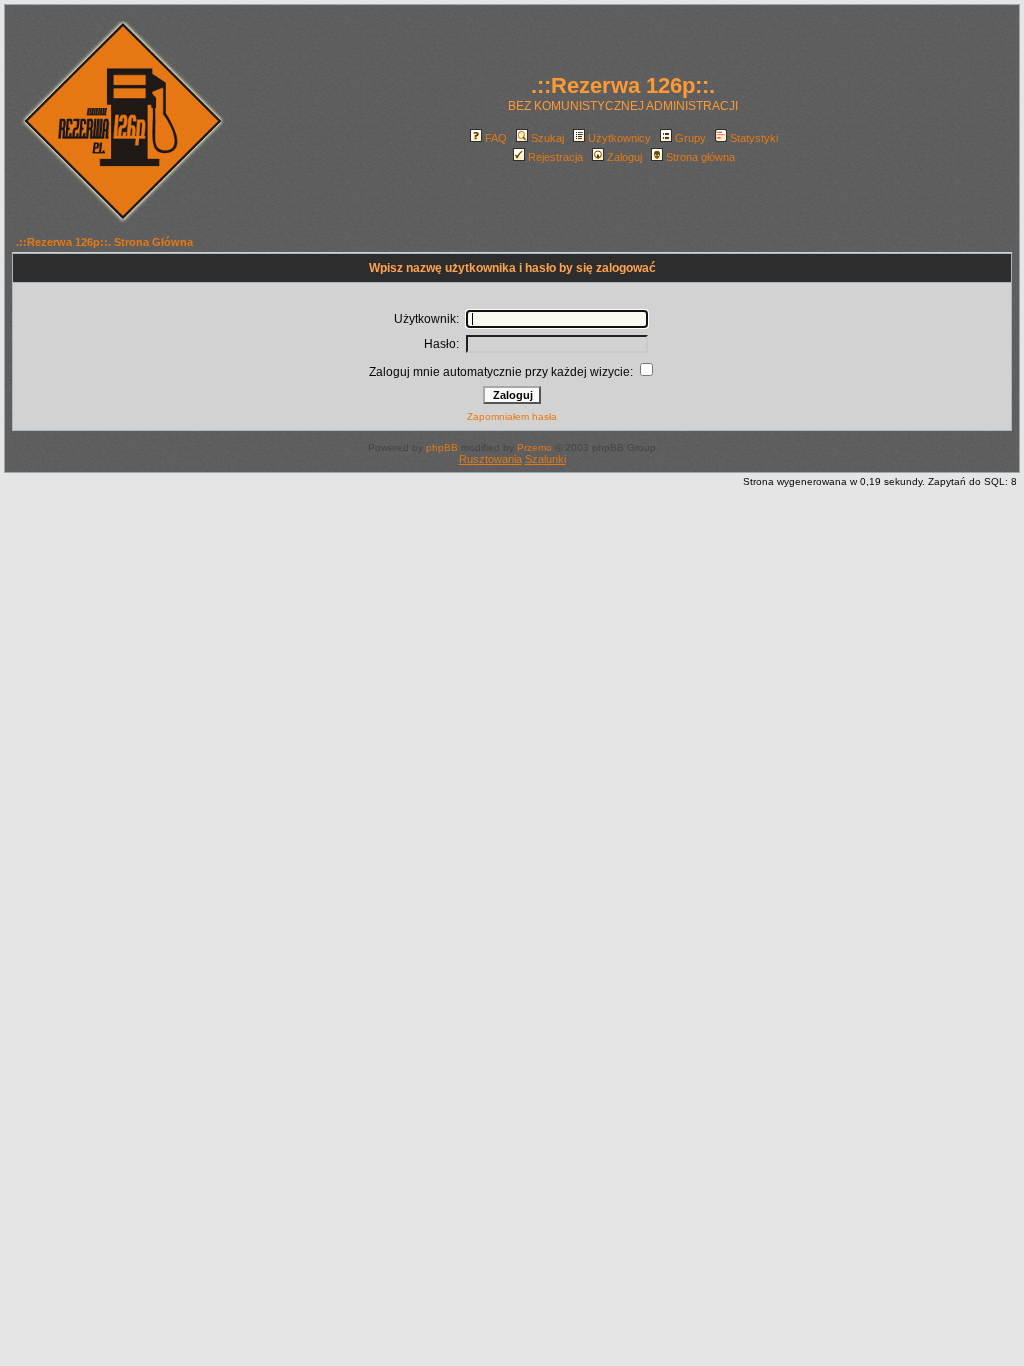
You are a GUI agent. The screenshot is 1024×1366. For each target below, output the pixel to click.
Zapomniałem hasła (512, 416)
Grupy (690, 138)
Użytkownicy (619, 138)
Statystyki (754, 138)
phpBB (442, 447)
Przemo (534, 447)
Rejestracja (555, 157)
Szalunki (545, 459)
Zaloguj (624, 157)
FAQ (496, 138)
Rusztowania (490, 459)
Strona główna (700, 157)
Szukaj (547, 138)
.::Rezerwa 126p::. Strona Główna (104, 242)
